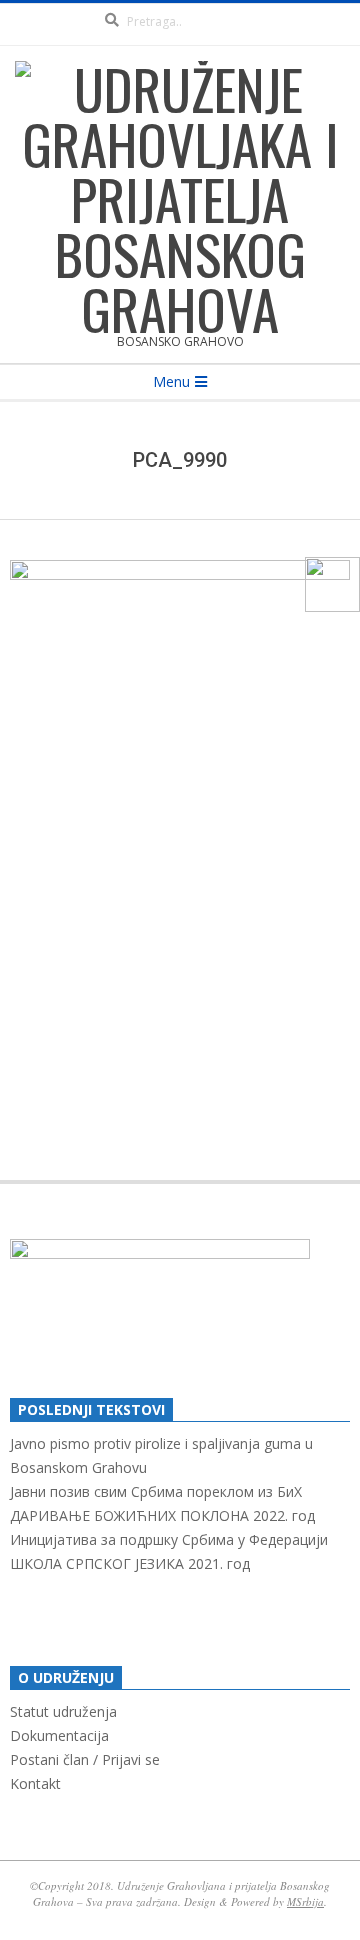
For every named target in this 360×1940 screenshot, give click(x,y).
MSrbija (305, 1901)
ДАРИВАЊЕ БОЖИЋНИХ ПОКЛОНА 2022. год (162, 1515)
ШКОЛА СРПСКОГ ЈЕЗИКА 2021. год (130, 1563)
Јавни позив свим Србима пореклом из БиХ (156, 1491)
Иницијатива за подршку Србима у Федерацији (169, 1539)
